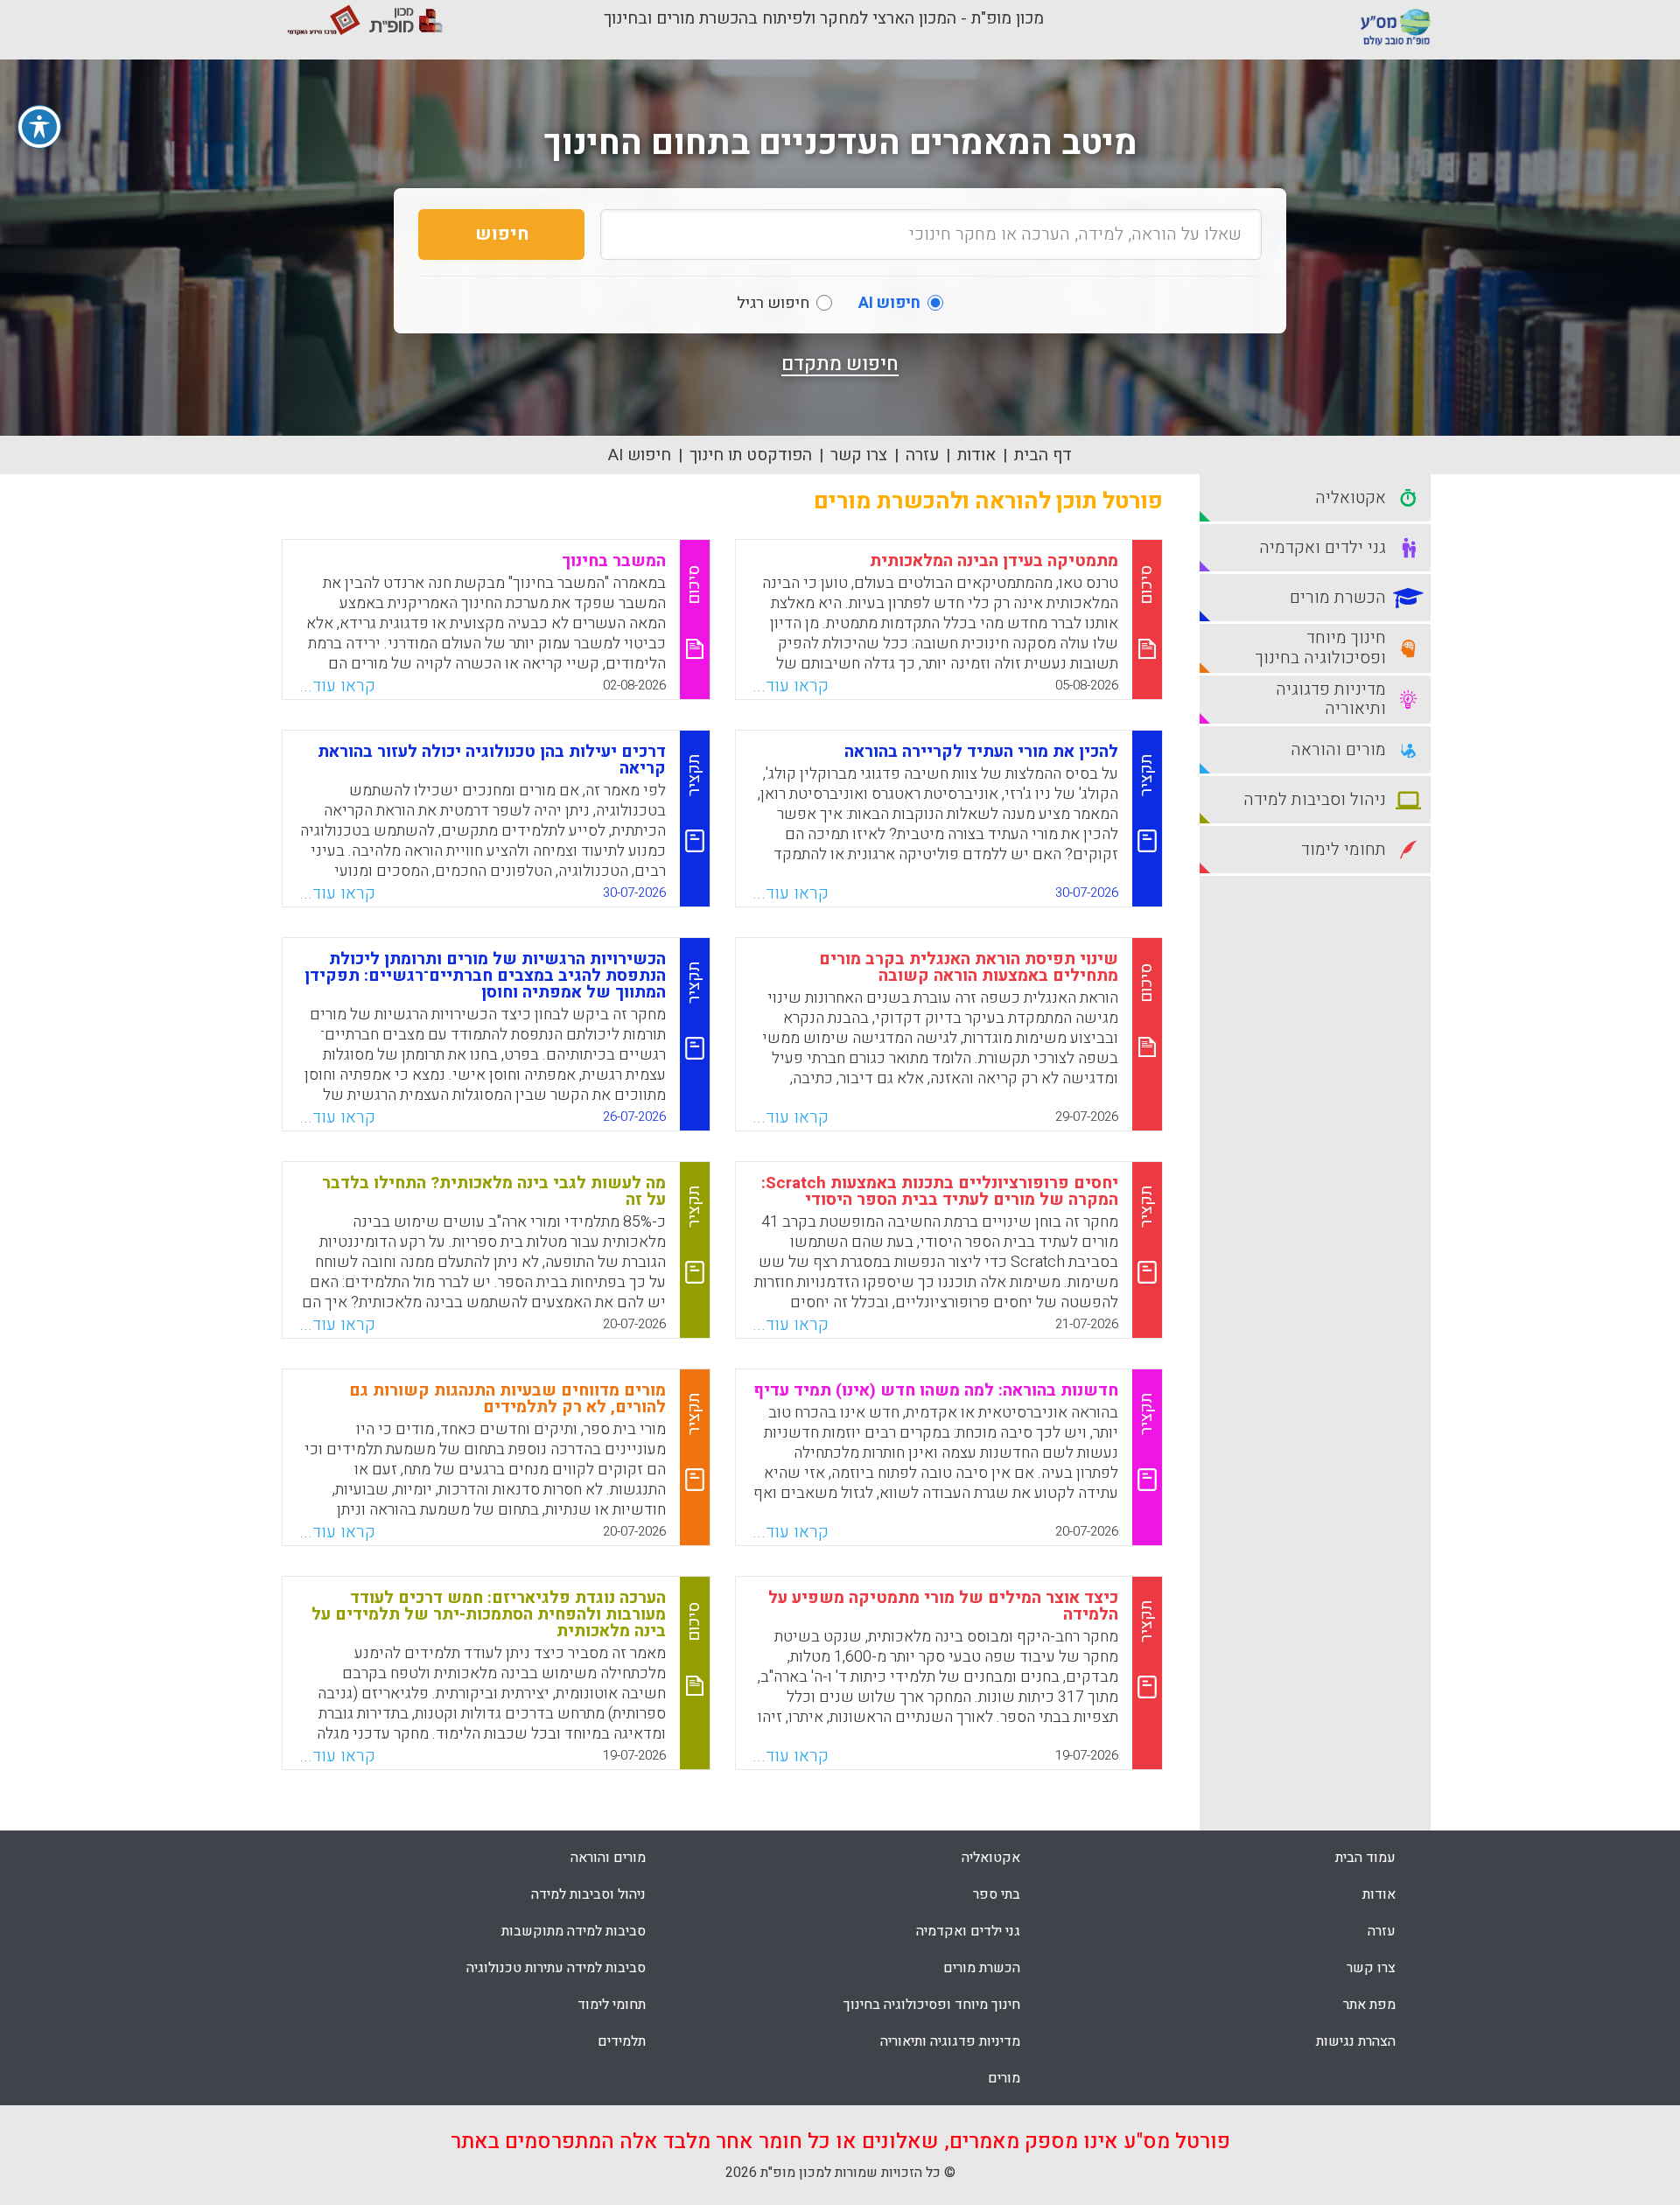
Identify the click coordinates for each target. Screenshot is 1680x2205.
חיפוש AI (640, 455)
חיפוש (502, 234)
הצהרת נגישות (1356, 2041)
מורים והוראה (608, 1858)
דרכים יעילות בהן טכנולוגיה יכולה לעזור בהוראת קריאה (492, 760)
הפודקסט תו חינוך (751, 455)
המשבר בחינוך (614, 561)
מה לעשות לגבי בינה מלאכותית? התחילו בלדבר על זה (494, 1191)
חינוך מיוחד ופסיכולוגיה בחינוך (932, 2005)
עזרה (922, 455)
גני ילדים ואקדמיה (968, 1931)
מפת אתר (1369, 2005)
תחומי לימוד (612, 2005)
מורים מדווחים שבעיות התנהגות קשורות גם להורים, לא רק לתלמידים (507, 1399)
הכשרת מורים (982, 1968)
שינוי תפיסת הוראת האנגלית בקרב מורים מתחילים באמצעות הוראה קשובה (969, 967)
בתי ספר (997, 1894)
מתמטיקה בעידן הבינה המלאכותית (994, 561)
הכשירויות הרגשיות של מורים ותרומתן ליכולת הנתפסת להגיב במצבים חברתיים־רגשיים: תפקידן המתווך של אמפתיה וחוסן (485, 976)
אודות (976, 455)
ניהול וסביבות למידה (588, 1894)
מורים (1004, 2078)
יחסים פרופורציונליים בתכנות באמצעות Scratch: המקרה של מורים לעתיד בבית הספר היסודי (940, 1191)
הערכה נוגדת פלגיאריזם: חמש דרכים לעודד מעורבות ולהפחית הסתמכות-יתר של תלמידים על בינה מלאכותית (489, 1614)
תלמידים (622, 2041)
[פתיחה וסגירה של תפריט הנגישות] (39, 127)
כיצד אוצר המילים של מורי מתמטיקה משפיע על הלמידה (943, 1606)
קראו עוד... (791, 686)
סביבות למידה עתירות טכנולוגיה (556, 1968)
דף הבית (1043, 455)
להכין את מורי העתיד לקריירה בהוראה (981, 752)
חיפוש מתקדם (840, 364)
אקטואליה (991, 1858)
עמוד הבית (1365, 1858)
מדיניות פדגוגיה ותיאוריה (950, 2041)
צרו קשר (859, 455)
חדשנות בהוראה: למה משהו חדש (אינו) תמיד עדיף (936, 1390)
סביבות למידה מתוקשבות (574, 1931)
